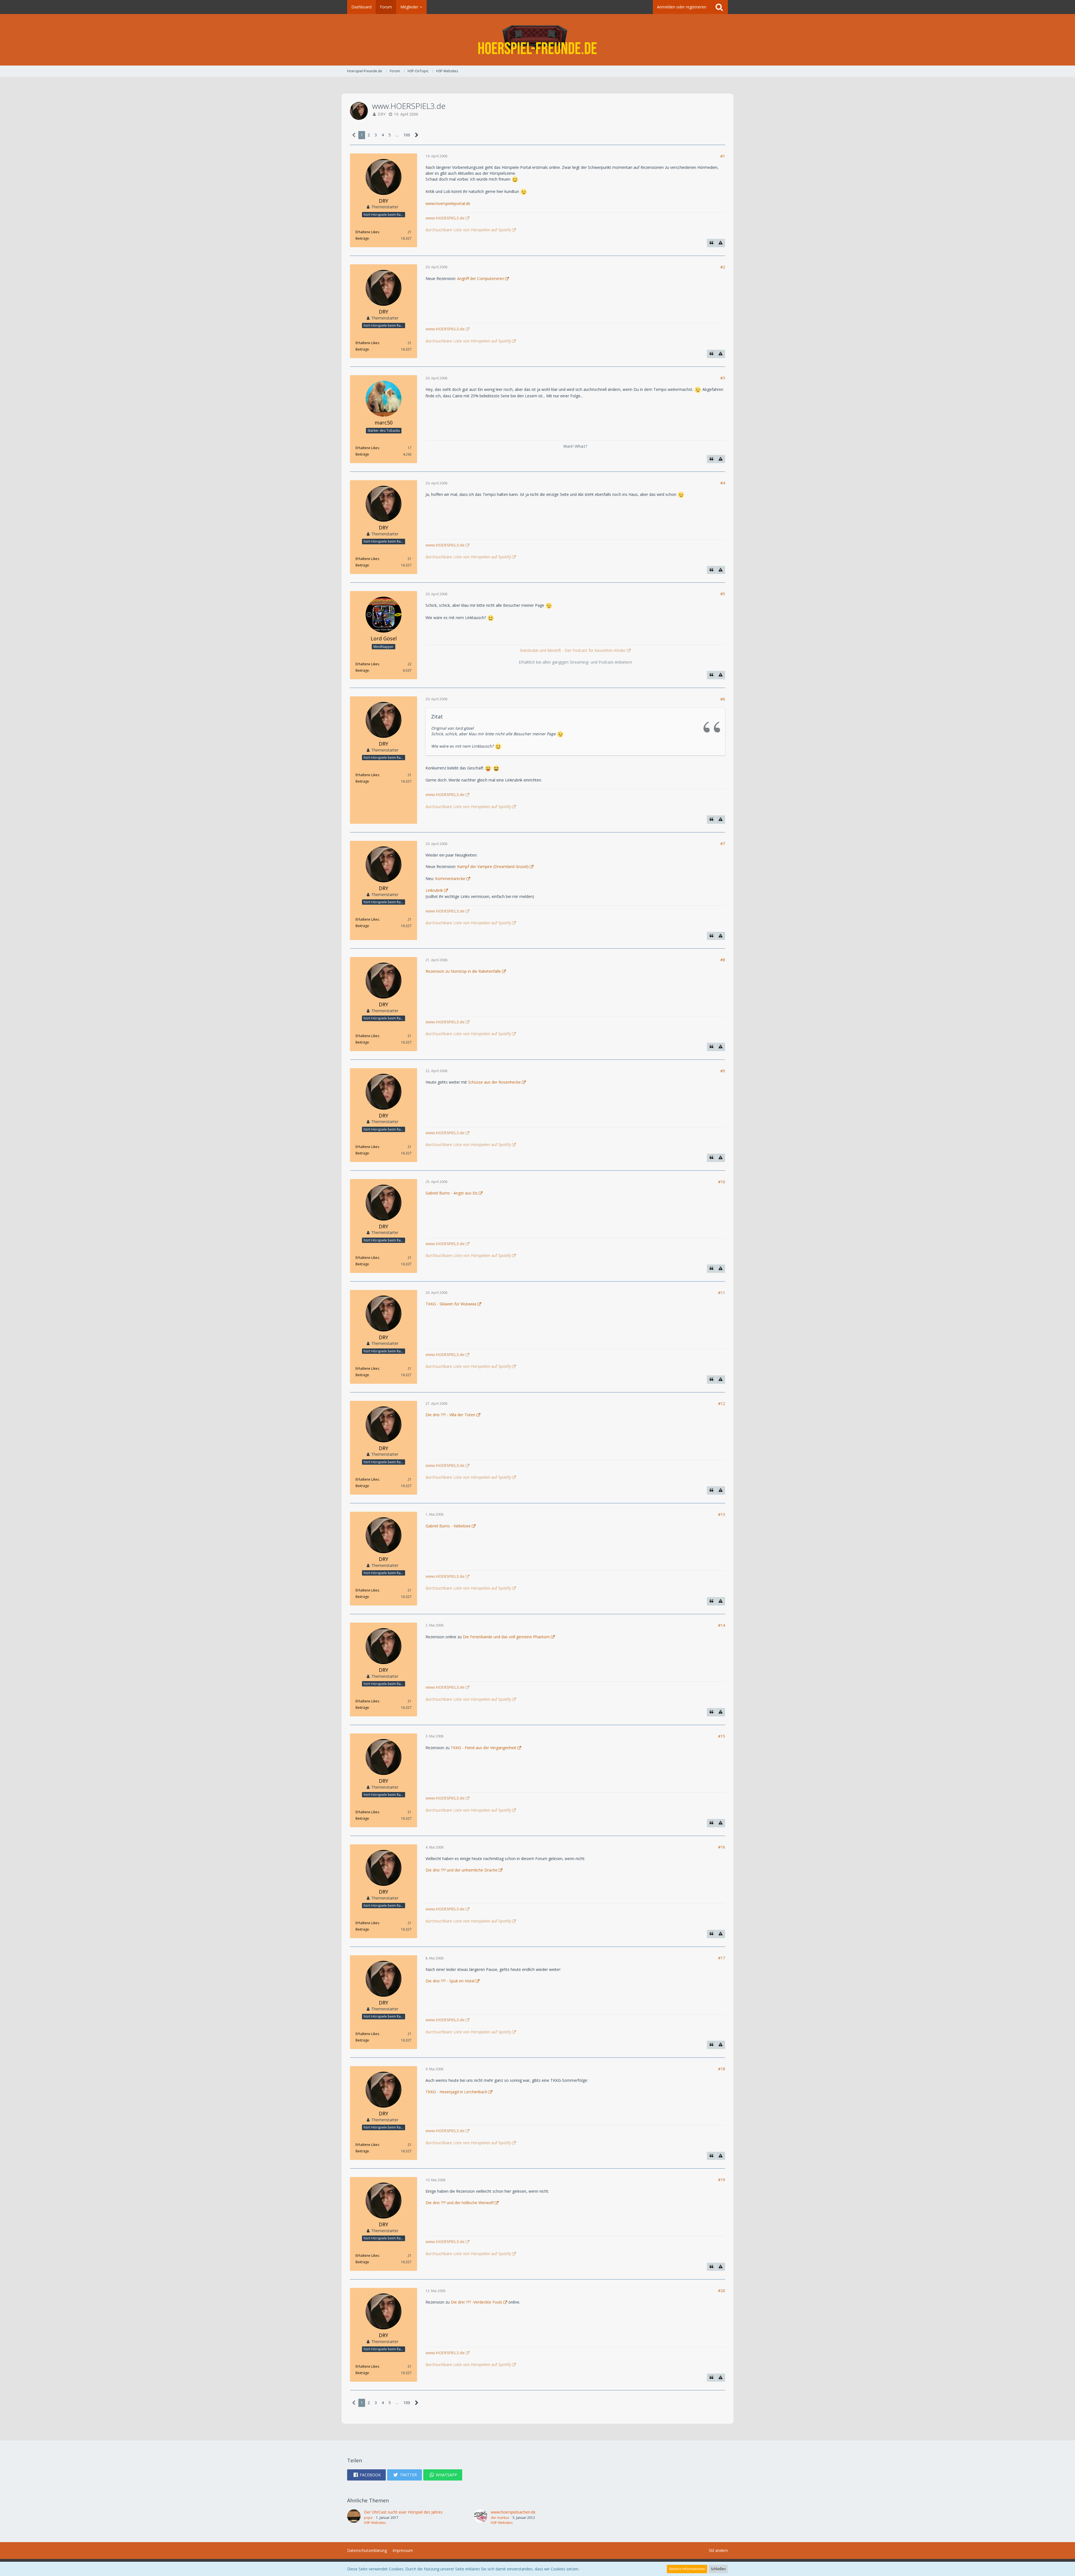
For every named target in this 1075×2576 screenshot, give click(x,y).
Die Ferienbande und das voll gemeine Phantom (506, 1637)
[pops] (354, 2517)
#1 (723, 156)
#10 (722, 1182)
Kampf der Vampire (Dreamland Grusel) (493, 866)
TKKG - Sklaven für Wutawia (451, 1304)
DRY (382, 114)
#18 (722, 2069)
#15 (722, 1736)
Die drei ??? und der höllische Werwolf (460, 2203)
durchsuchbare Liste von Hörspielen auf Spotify (468, 230)
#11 (722, 1293)
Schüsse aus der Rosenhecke (494, 1082)
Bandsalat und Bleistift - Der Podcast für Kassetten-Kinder (573, 650)
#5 (723, 594)
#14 (722, 1625)
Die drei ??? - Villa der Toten (450, 1415)
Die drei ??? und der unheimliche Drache (461, 1870)
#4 (723, 483)
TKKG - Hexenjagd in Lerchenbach (456, 2092)
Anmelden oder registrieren (682, 7)
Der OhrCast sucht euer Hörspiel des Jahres (403, 2512)
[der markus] (481, 2517)
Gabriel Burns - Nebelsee (448, 1526)
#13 (722, 1514)
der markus (500, 2518)
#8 (723, 960)
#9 (723, 1071)
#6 (723, 699)
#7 (723, 844)
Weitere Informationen (687, 2569)
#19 (722, 2180)
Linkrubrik (434, 890)
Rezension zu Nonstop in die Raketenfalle (463, 971)
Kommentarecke (450, 879)
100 (407, 135)
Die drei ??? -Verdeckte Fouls (476, 2302)
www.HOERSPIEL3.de (445, 218)
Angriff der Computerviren (481, 278)
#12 (722, 1404)
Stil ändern (718, 2550)
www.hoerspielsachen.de (513, 2512)
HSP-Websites (375, 2523)
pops (368, 2518)
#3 (723, 378)
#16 (722, 1847)
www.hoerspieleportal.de (448, 203)
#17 (722, 1958)
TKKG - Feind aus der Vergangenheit (483, 1748)
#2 (723, 267)
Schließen (718, 2569)
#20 (722, 2291)
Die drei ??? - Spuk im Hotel (450, 1981)
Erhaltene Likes (367, 232)
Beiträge (362, 238)
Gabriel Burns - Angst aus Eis (452, 1193)
